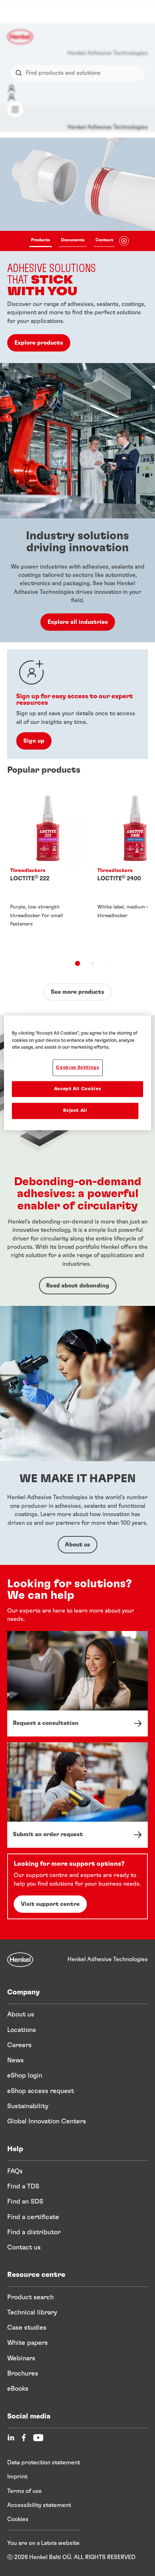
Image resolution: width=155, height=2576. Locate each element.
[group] (77, 250)
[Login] (12, 89)
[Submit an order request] (77, 1795)
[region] (78, 1073)
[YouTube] (38, 2438)
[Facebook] (24, 2438)
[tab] (77, 963)
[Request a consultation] (77, 1684)
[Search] (20, 73)
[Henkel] (20, 1960)
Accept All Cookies (78, 1089)
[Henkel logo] (21, 37)
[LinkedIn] (11, 2438)
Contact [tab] (104, 240)
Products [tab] (41, 240)
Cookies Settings (77, 1068)
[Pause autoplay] (124, 241)
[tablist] (72, 241)
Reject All (75, 1111)
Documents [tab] (73, 240)
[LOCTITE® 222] (48, 869)
